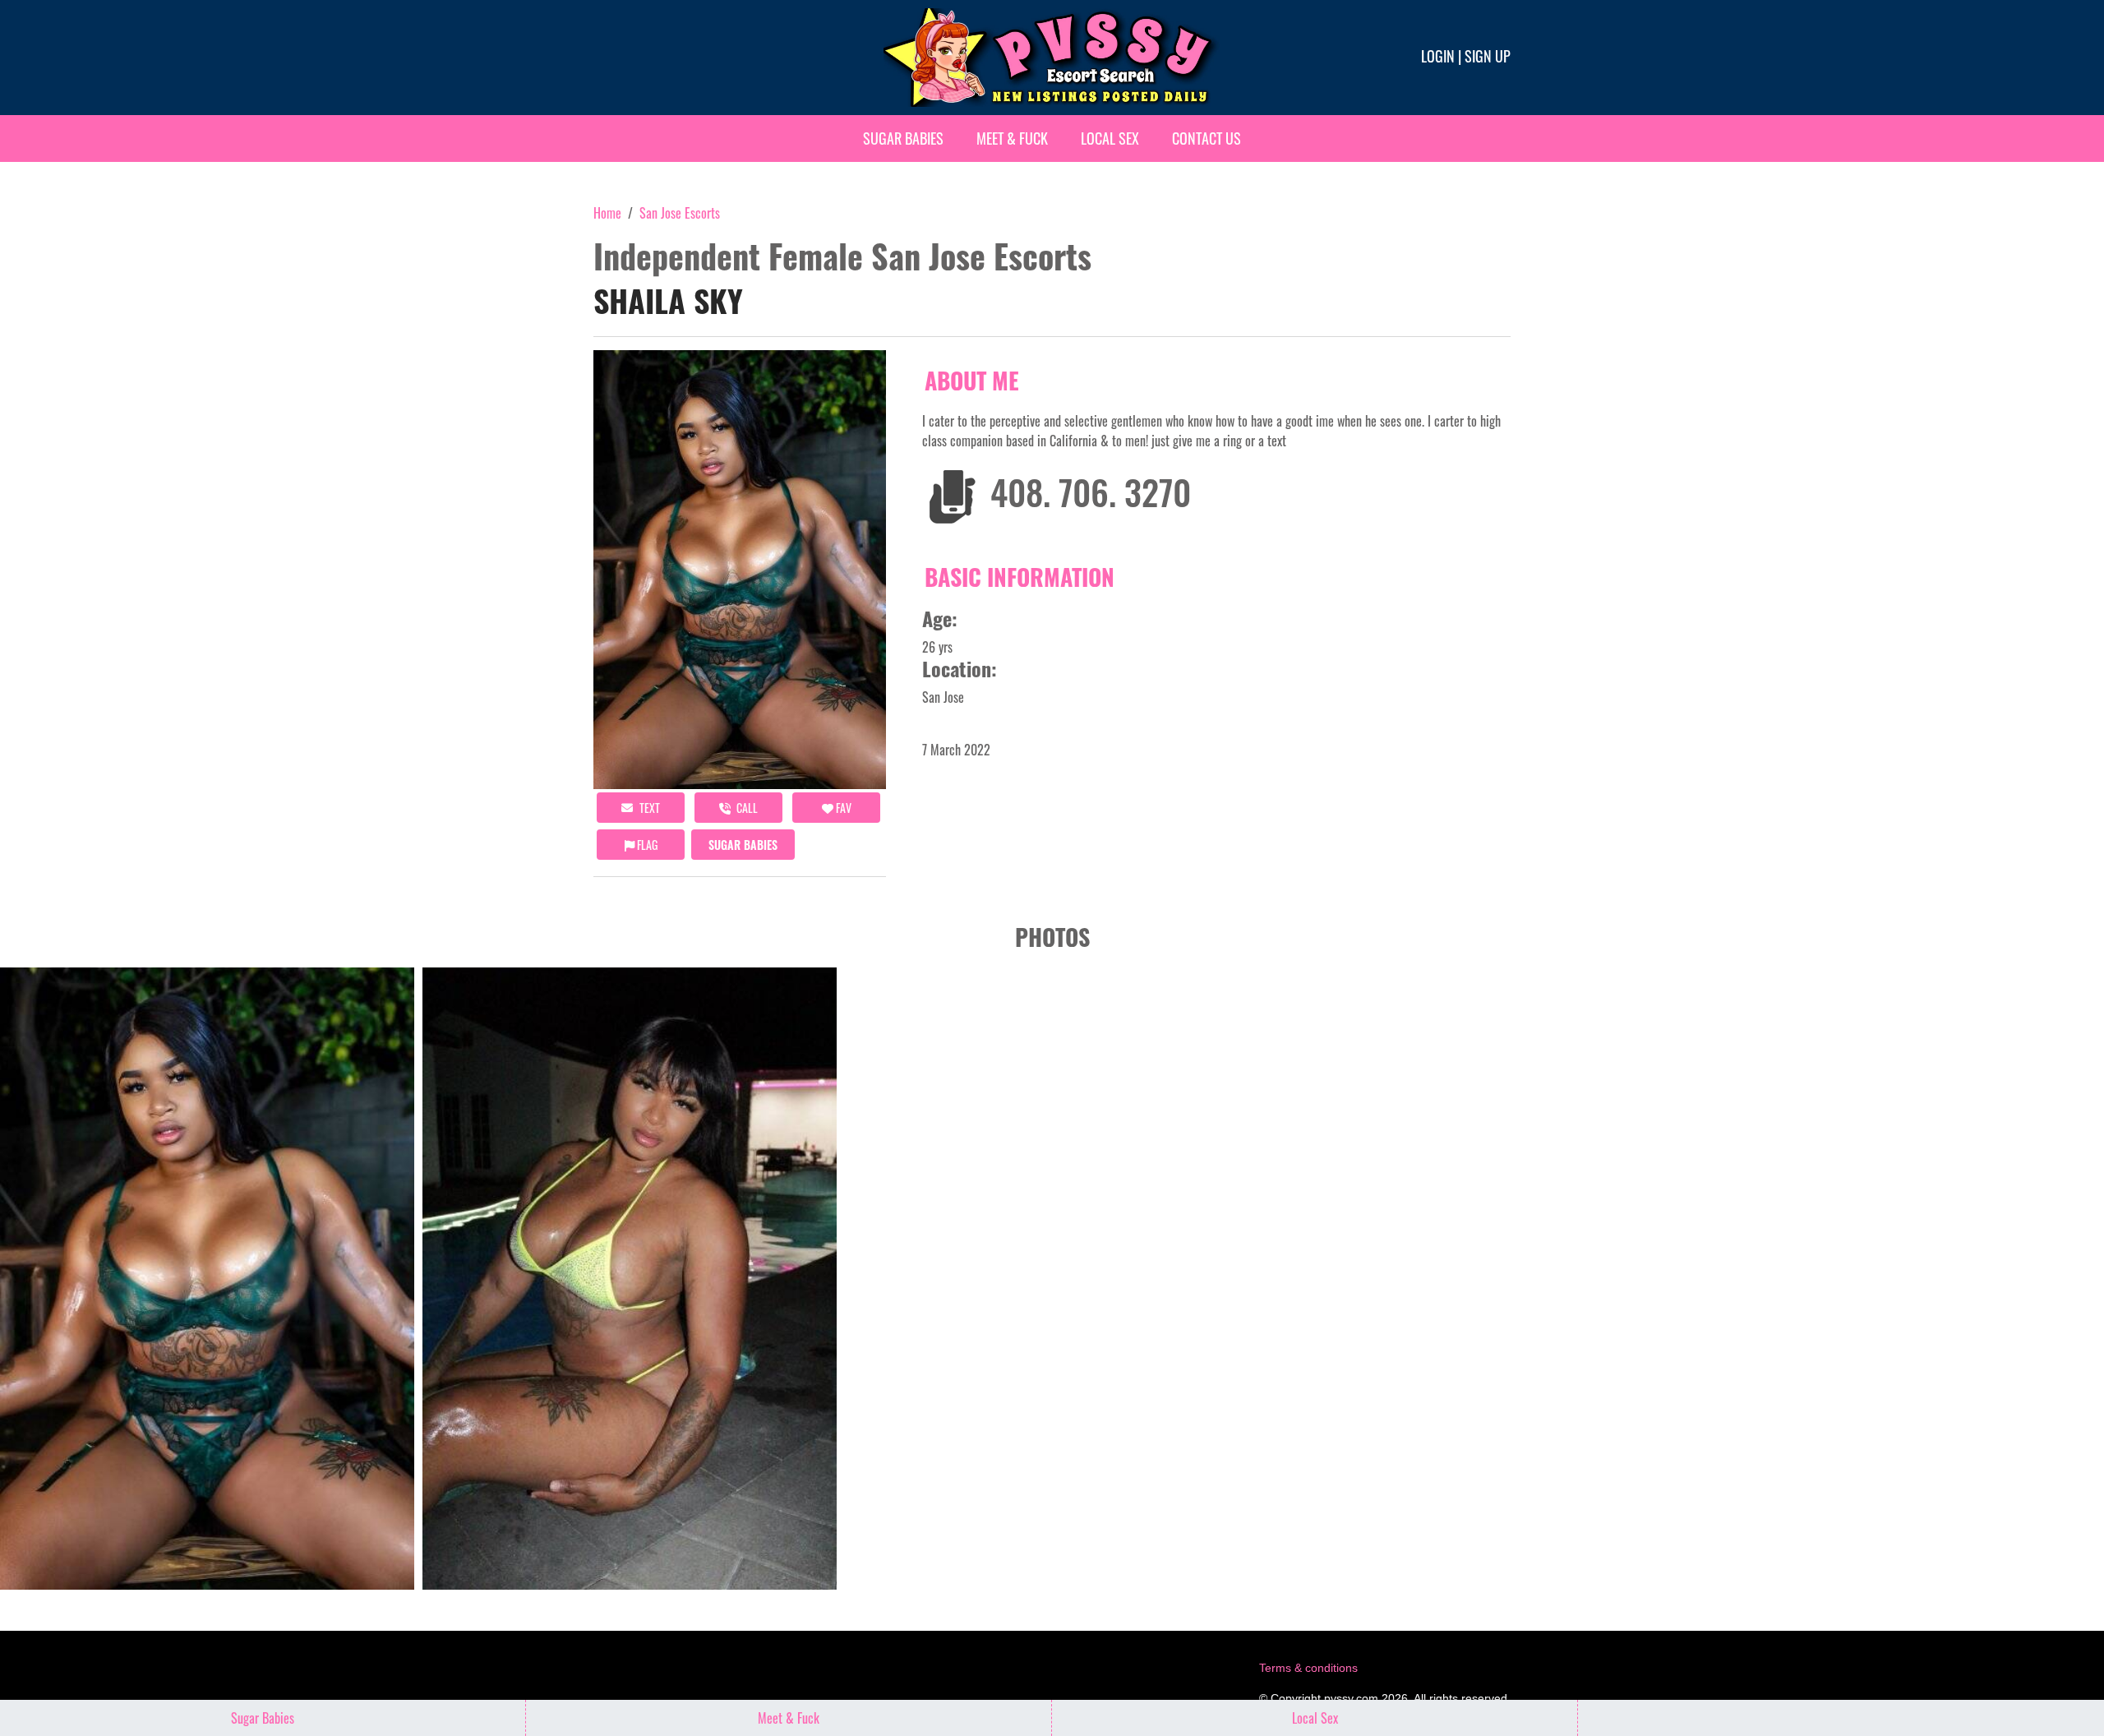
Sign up (1488, 56)
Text (648, 808)
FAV (842, 808)
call (746, 808)
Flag (646, 845)
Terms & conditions (1308, 1668)
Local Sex (1110, 138)
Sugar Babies (903, 138)
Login (1438, 56)
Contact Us (1207, 138)
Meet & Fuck (1012, 138)
